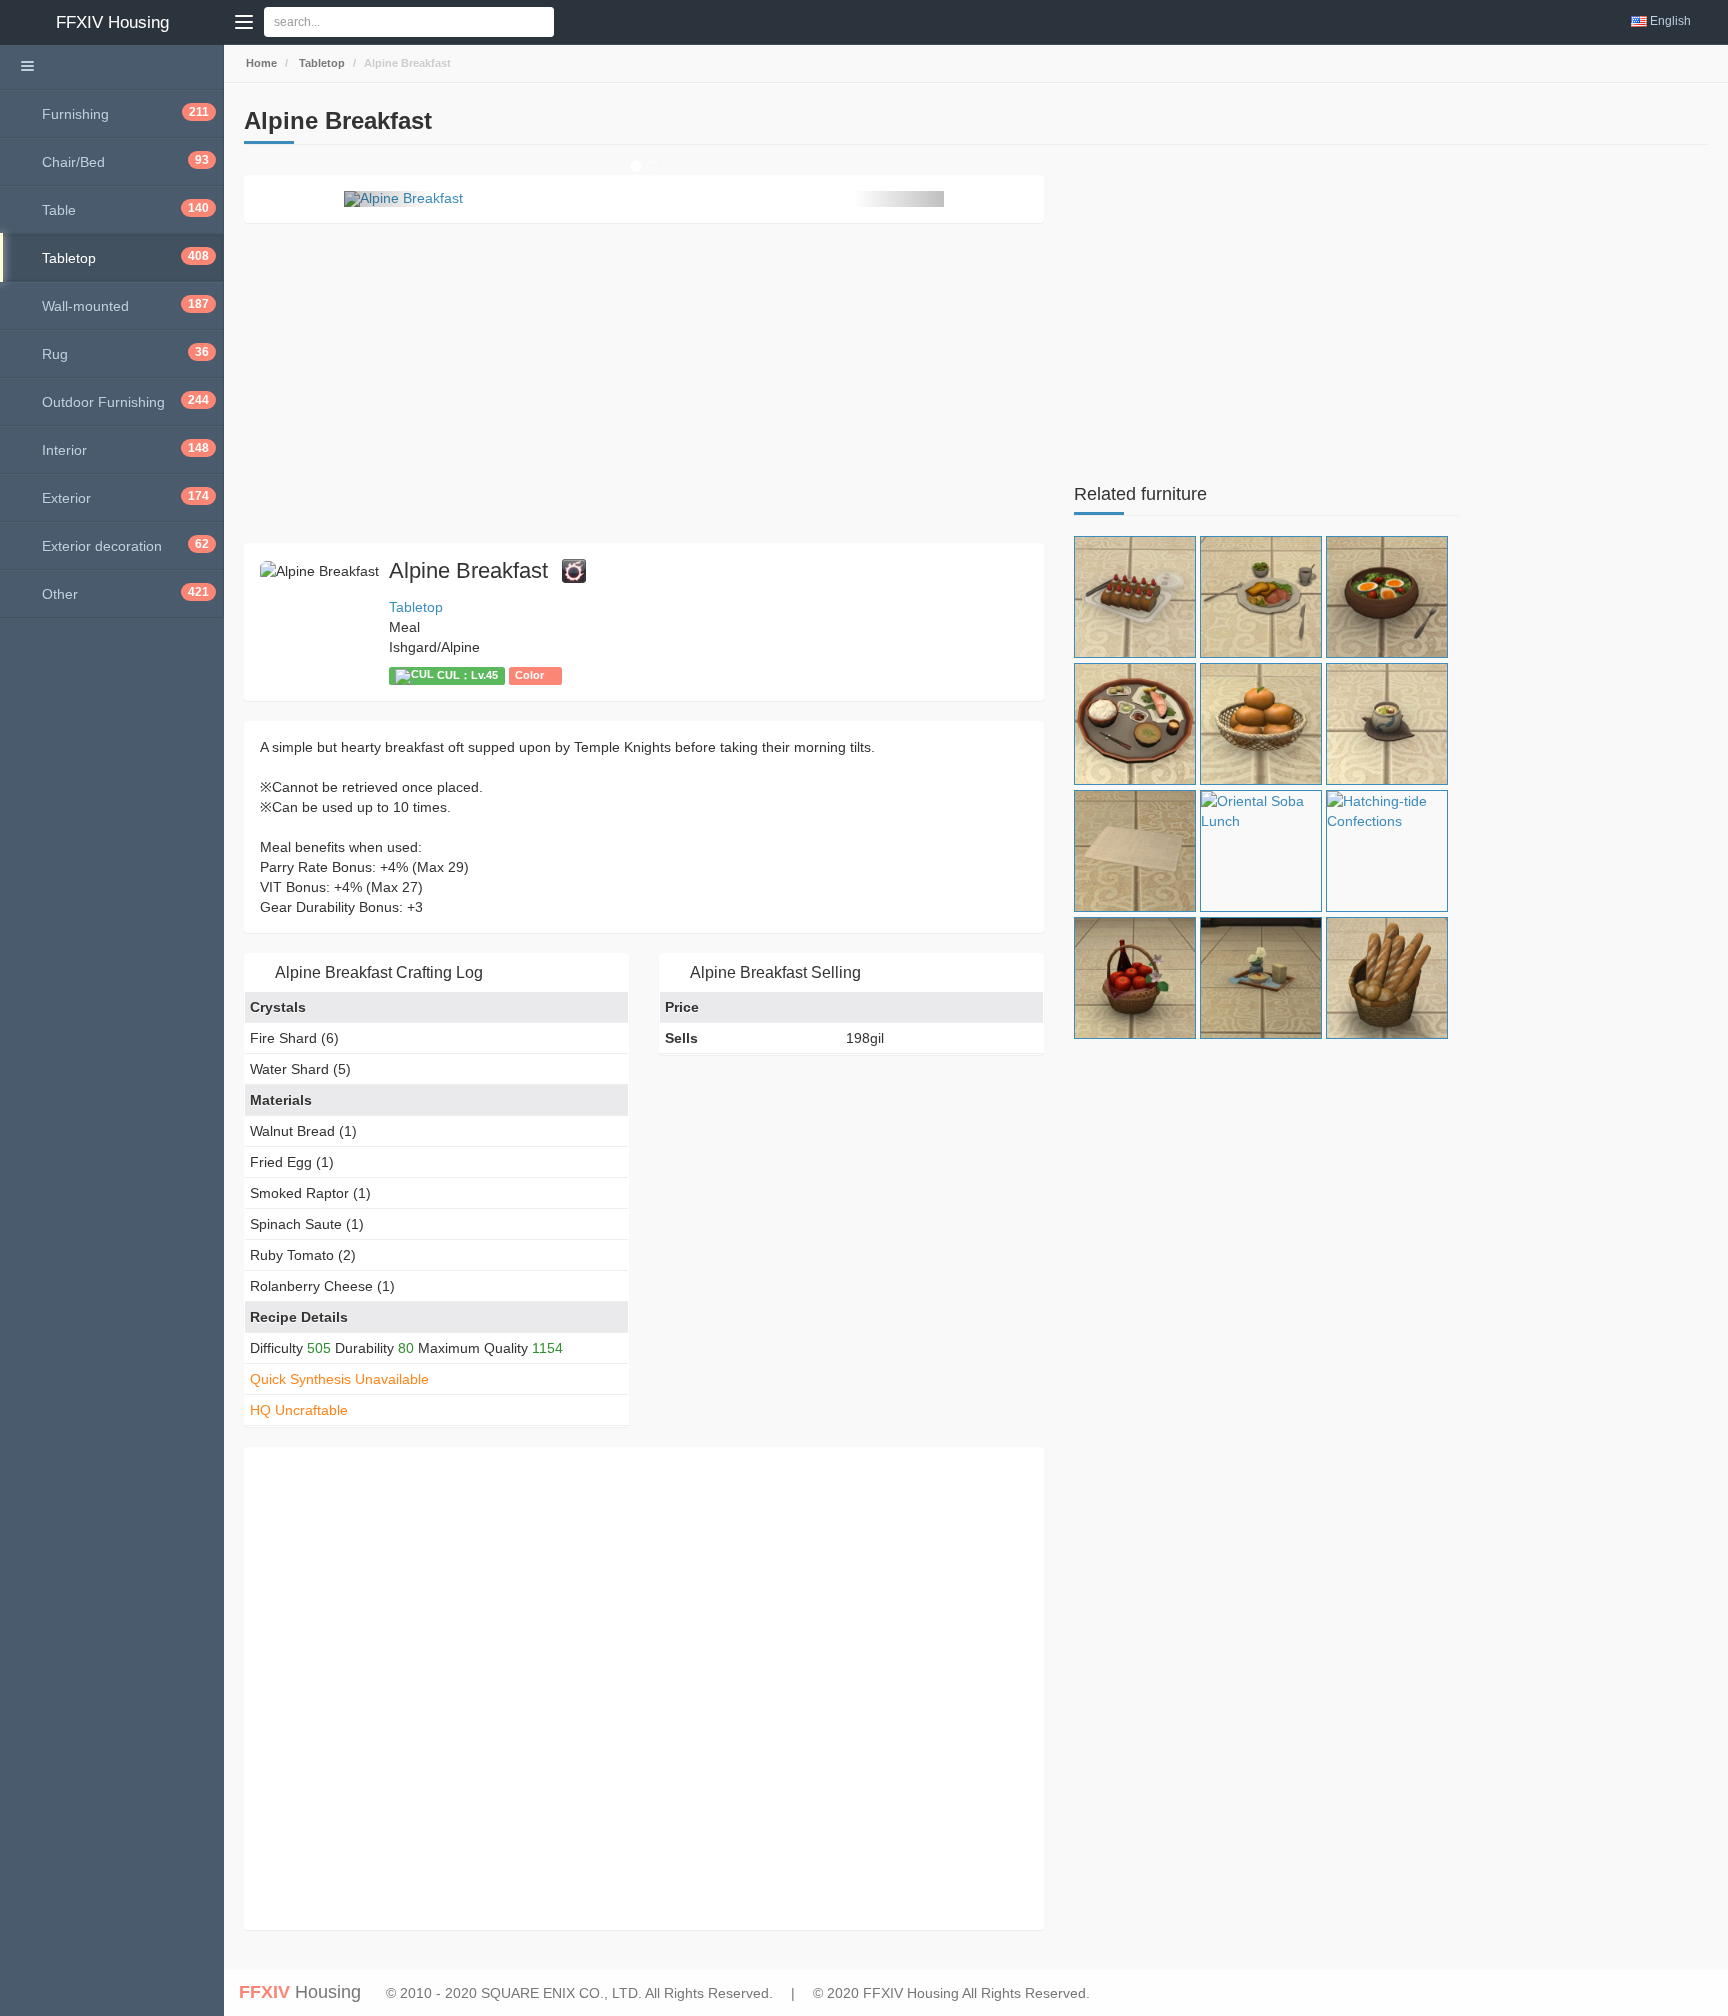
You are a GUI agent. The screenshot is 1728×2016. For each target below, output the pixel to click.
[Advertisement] (644, 383)
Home (260, 63)
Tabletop (320, 63)
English (1670, 21)
